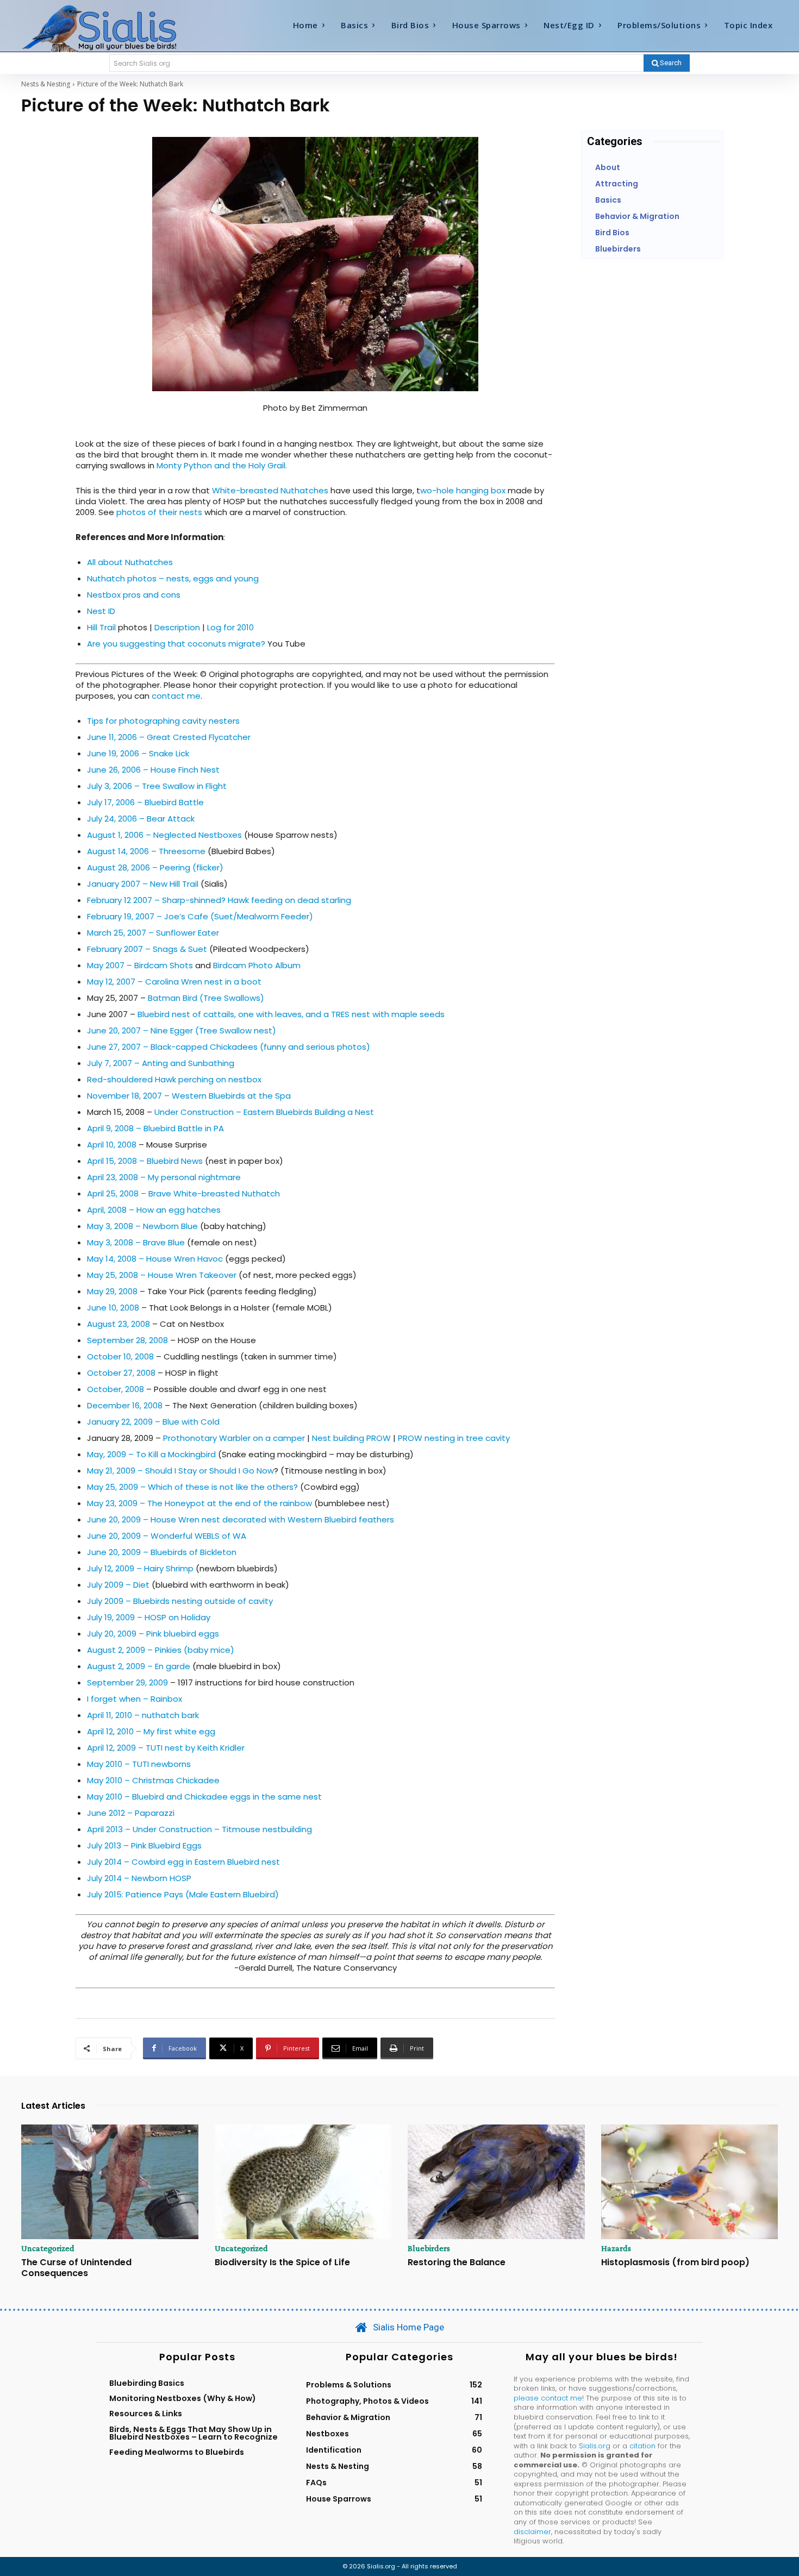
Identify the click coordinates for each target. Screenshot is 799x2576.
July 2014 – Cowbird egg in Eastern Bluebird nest (183, 1862)
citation (642, 2446)
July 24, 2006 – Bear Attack (141, 819)
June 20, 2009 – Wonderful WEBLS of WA (167, 1536)
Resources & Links (146, 2414)
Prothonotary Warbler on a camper (234, 1438)
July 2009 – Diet (118, 1585)
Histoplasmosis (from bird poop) (675, 2262)
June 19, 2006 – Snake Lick (138, 753)
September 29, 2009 (127, 1682)
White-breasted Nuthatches (270, 490)
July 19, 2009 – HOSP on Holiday (149, 1617)
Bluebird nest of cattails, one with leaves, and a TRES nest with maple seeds (291, 1014)
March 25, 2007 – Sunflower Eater (153, 933)
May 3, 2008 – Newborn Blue (142, 1226)
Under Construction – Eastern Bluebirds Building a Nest (264, 1112)
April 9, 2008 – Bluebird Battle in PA (155, 1128)
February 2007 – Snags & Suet (147, 949)
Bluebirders (429, 2248)
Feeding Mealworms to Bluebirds (177, 2452)
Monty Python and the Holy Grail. (222, 465)
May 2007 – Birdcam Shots (140, 965)
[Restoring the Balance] (496, 2182)
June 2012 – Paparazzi (131, 1813)
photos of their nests (159, 512)
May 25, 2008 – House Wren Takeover (162, 1275)
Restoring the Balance (457, 2262)
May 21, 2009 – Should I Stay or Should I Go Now (180, 1471)
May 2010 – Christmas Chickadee (153, 1780)
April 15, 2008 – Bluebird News (145, 1161)
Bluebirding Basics (147, 2383)
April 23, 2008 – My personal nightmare (164, 1177)
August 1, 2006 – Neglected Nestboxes (164, 835)
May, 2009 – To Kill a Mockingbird (151, 1454)
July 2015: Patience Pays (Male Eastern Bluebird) (183, 1894)
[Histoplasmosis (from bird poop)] (690, 2182)
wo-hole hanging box (463, 490)
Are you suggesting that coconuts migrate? (176, 644)
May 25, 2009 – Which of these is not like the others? (192, 1487)
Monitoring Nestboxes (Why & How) (183, 2398)
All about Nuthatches (130, 562)
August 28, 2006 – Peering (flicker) (155, 867)
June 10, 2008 (113, 1308)
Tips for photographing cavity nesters (163, 721)
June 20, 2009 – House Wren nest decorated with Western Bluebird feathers (241, 1519)
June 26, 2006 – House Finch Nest (153, 770)
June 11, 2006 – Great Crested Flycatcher (169, 737)
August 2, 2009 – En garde (139, 1666)
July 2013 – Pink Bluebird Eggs (144, 1845)
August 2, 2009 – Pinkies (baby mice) (161, 1650)
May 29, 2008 (112, 1291)
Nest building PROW (351, 1438)
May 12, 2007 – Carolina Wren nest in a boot (174, 982)
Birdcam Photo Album (257, 965)
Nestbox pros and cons (134, 595)
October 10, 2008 (120, 1356)
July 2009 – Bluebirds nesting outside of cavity (180, 1601)
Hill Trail (101, 627)
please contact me (548, 2398)
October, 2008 (116, 1389)
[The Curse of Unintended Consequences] (110, 2182)
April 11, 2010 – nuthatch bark (143, 1715)
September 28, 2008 (127, 1340)
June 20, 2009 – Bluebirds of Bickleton (162, 1552)
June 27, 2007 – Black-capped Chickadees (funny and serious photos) (229, 1047)
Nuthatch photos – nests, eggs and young (173, 578)
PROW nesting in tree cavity (454, 1438)
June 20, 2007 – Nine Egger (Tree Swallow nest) (182, 1030)
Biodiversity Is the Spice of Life (282, 2262)
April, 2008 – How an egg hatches (154, 1210)
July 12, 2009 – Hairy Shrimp (140, 1568)
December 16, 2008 (125, 1405)
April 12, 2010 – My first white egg (151, 1731)
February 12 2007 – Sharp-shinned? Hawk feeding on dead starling (219, 900)
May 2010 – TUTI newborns (139, 1764)
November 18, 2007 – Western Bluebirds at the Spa (189, 1096)
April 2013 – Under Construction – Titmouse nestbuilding (199, 1829)
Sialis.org (595, 2446)
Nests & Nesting (46, 84)
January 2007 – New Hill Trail (143, 884)
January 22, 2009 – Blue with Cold (153, 1422)
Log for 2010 (230, 627)
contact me (176, 696)
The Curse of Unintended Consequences (76, 2267)
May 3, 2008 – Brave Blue (136, 1242)
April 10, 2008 (112, 1145)
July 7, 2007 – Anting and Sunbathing (161, 1063)
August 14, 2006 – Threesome (146, 851)
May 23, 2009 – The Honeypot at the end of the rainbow (201, 1503)
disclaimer (532, 2532)
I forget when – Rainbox (135, 1699)
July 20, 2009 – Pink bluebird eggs (153, 1634)
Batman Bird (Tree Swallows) (206, 998)
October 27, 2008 (121, 1373)
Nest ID (101, 611)
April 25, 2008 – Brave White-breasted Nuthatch (183, 1193)
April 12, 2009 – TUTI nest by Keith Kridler (166, 1748)
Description (177, 627)
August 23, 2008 (118, 1324)
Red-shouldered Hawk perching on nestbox (174, 1079)
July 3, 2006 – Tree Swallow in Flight (157, 786)
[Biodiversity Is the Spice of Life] (303, 2182)
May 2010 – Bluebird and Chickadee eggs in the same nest (204, 1797)
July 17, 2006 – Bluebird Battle (145, 802)
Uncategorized (48, 2248)
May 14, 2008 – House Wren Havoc (155, 1259)
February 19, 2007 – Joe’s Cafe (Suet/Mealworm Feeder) (200, 916)
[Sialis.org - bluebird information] (116, 28)
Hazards (616, 2248)
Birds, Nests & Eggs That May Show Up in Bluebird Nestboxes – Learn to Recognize (193, 2433)
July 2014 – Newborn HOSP (139, 1878)
